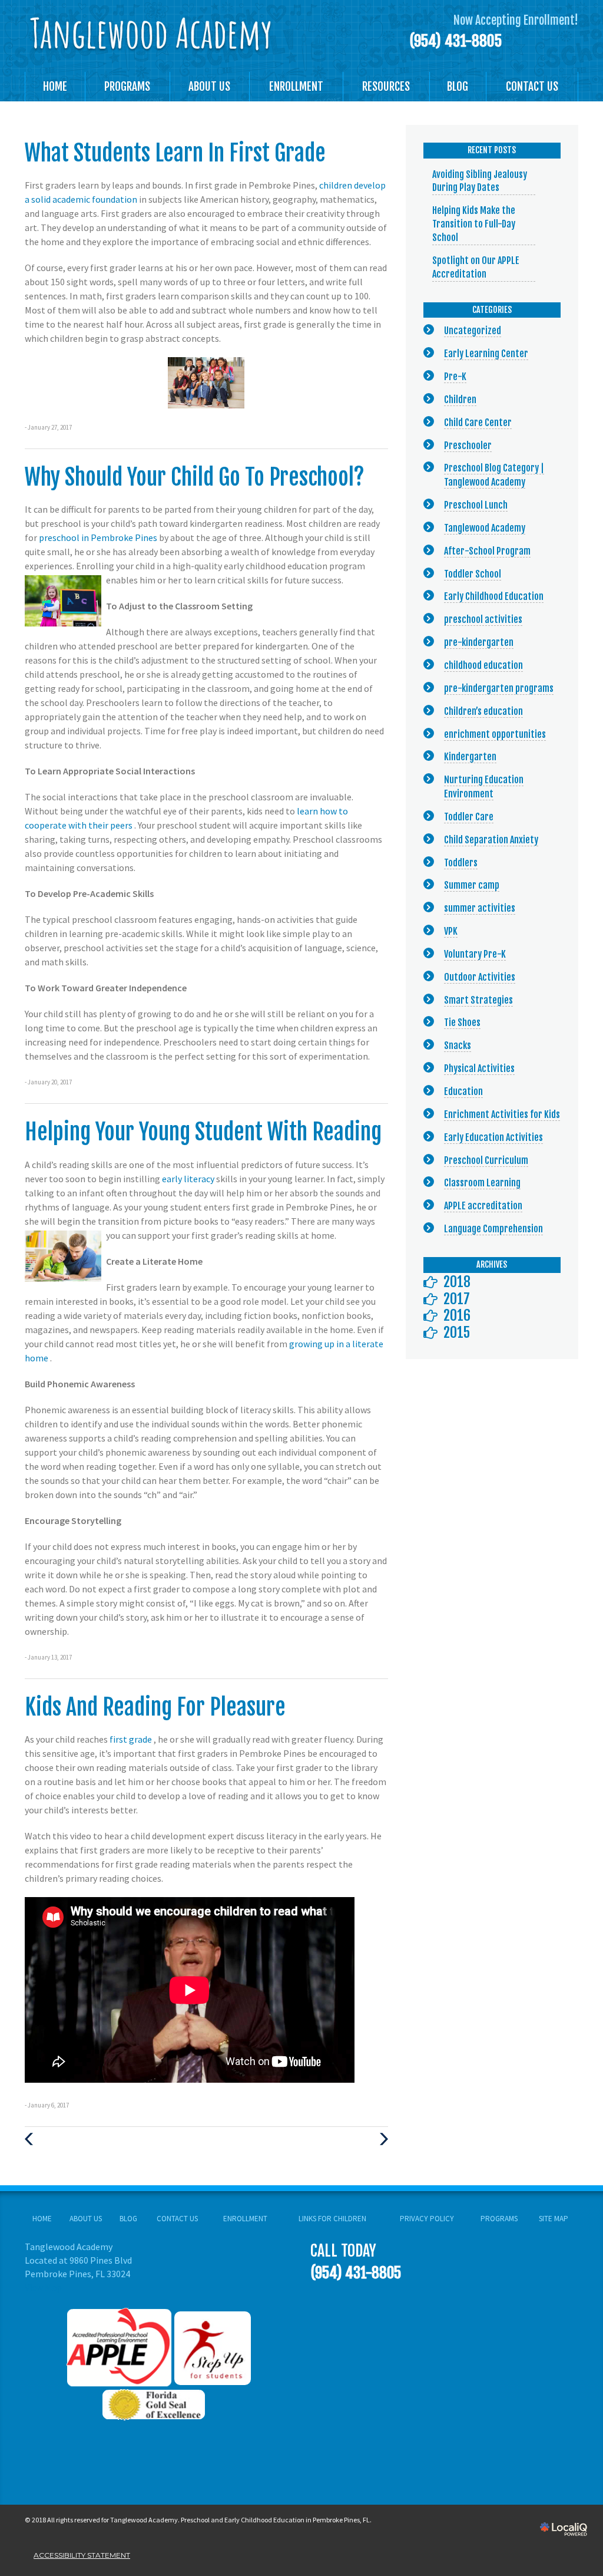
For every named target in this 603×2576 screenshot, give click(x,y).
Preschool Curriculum (486, 1160)
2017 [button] (457, 1299)
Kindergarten (470, 757)
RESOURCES (386, 87)
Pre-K (455, 377)
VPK (451, 931)
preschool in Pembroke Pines (99, 537)
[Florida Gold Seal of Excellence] (159, 2403)
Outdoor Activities (480, 977)
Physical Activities (479, 1068)
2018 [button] (457, 1282)
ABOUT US (209, 87)
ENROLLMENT (296, 87)
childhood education (483, 665)
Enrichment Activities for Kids (502, 1114)
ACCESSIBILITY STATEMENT (82, 2555)
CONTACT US (532, 87)
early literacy (189, 1179)
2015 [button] (457, 1332)
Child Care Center (478, 423)
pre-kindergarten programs (499, 688)
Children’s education (483, 711)
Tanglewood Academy (485, 528)
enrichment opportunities (495, 734)
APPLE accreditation (483, 1206)
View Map (43, 2287)
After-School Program (487, 551)
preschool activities (483, 619)
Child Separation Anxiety (491, 840)
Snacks (458, 1045)
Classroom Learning (482, 1183)
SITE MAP (554, 2219)
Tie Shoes (462, 1023)
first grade (132, 1739)
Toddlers (461, 863)
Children (460, 400)
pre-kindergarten (479, 642)
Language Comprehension (493, 1229)
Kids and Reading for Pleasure (155, 1707)
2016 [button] (457, 1315)
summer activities (480, 908)
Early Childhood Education (494, 596)
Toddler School (473, 574)
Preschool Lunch (476, 505)
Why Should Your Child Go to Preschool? (195, 477)
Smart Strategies (478, 1000)
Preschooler (468, 446)
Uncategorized (473, 331)
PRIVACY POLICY (427, 2219)
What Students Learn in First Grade (175, 153)
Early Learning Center (486, 354)
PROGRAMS (127, 87)
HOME (55, 87)
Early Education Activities (493, 1137)
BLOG (458, 87)
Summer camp (472, 885)
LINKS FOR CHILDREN (332, 2219)
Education (463, 1091)
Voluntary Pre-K (475, 954)
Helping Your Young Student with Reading (203, 1132)
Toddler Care (469, 817)
